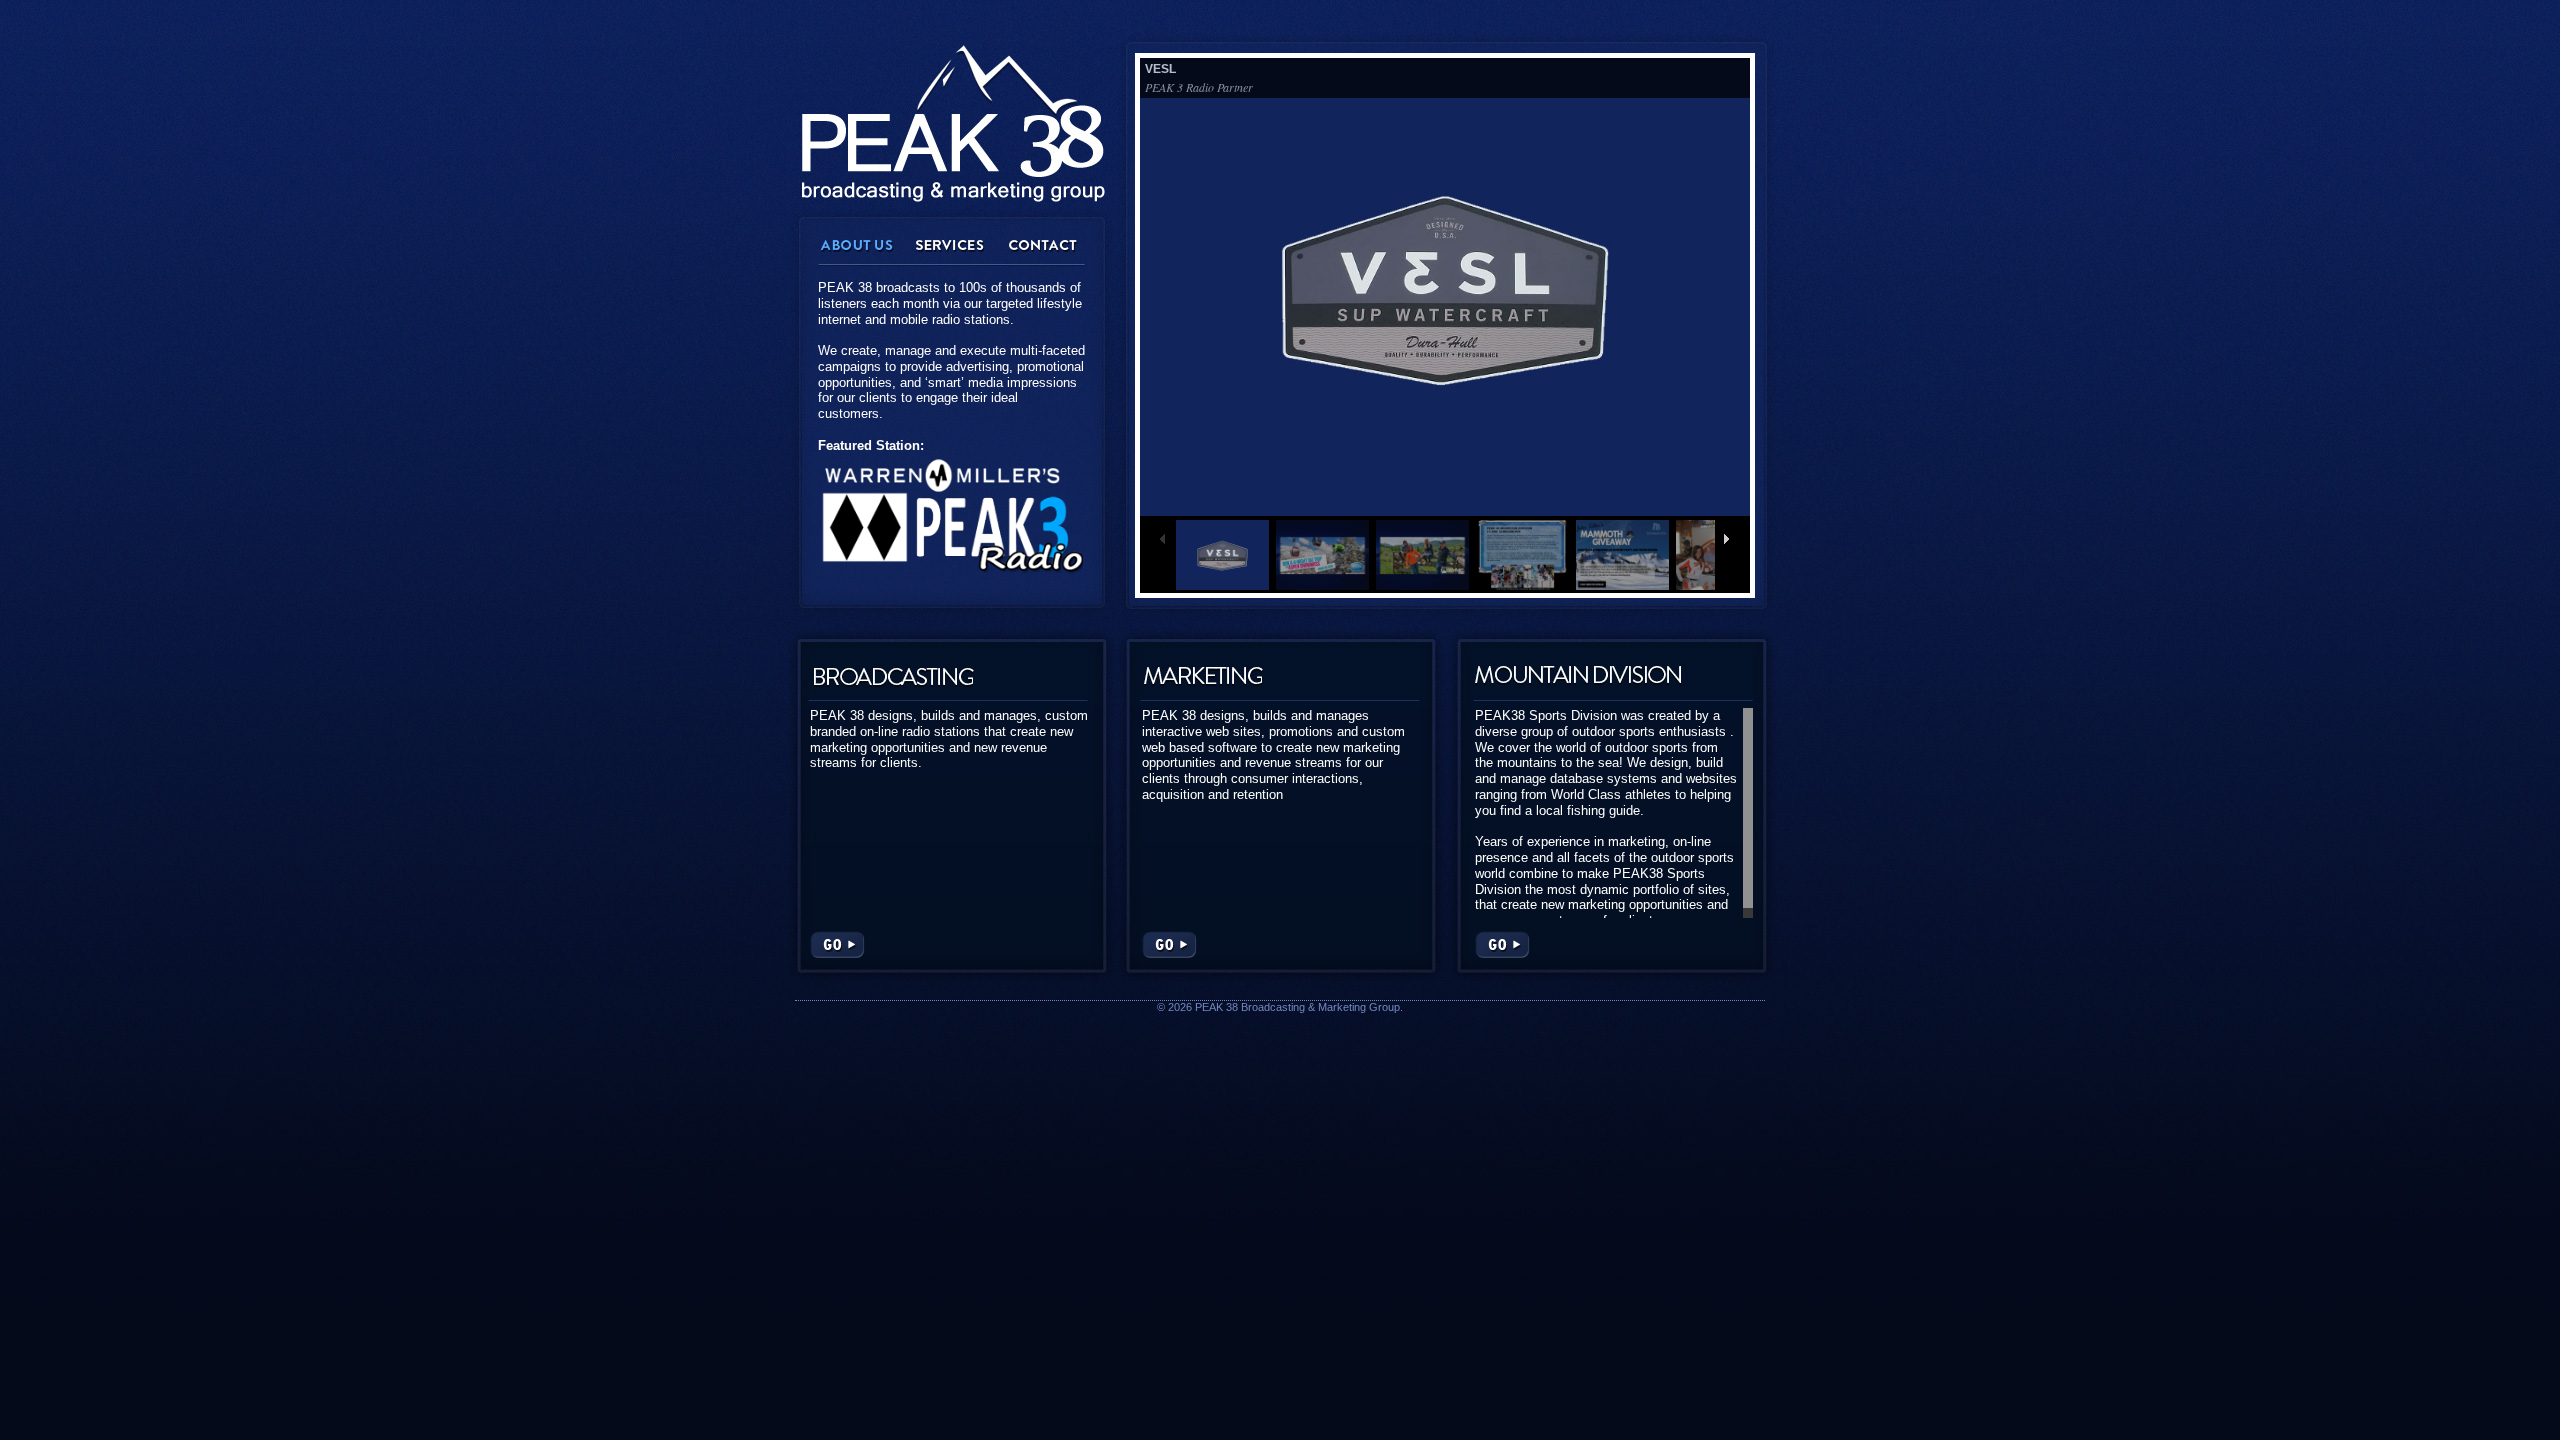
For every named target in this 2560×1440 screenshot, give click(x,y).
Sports (1578, 675)
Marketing (1202, 675)
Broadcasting (892, 675)
